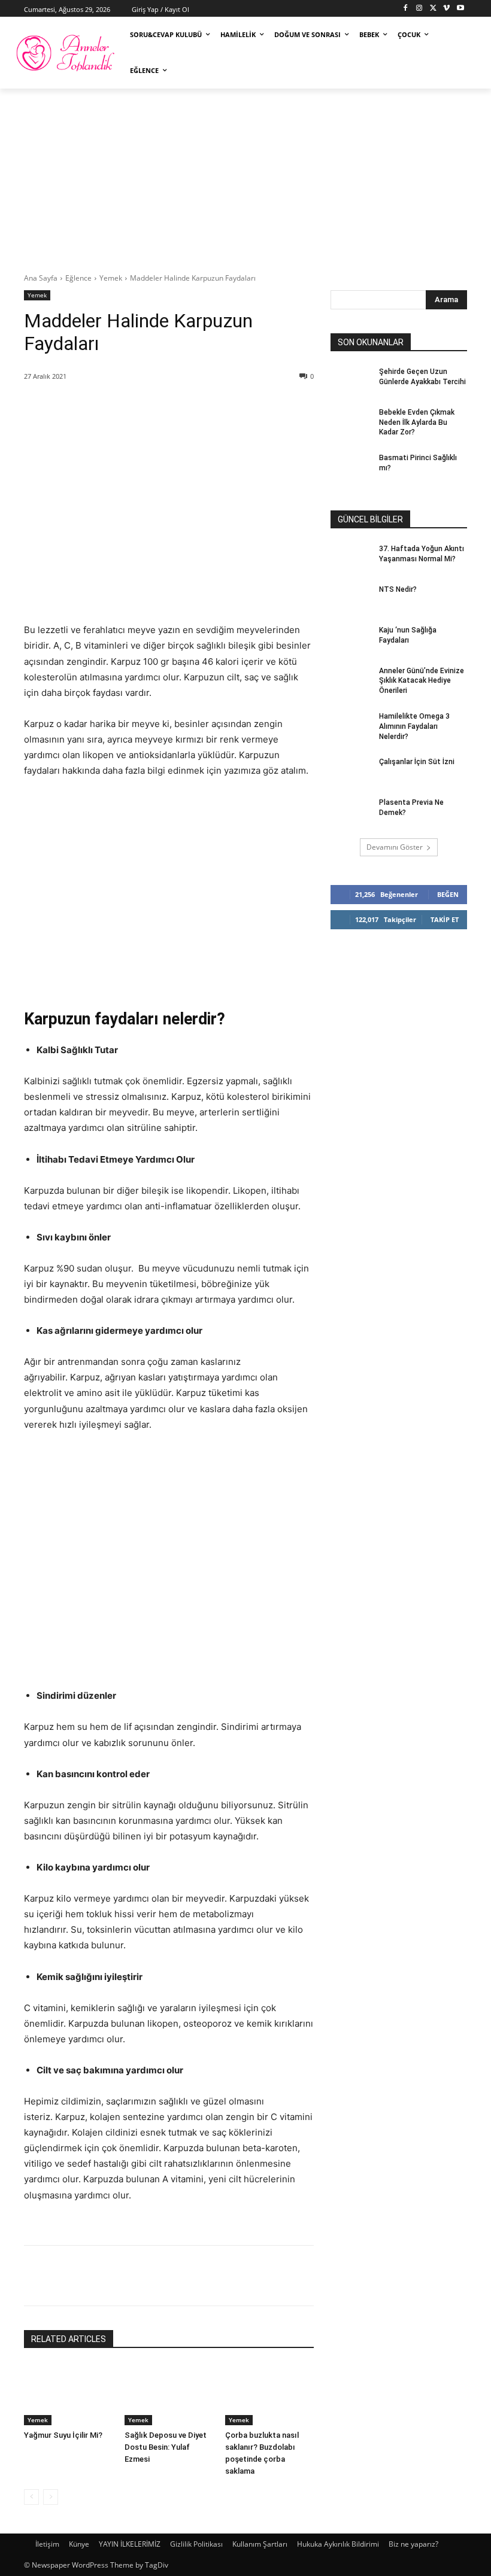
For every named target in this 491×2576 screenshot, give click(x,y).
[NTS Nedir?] (351, 599)
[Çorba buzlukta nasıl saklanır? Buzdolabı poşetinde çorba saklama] (269, 2395)
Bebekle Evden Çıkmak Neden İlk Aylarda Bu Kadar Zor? (417, 422)
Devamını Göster (395, 847)
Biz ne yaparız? (413, 2544)
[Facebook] (406, 9)
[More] (174, 2276)
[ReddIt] (146, 2276)
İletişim (47, 2544)
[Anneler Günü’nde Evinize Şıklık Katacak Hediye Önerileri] (351, 680)
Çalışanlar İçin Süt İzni (417, 762)
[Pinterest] (91, 2276)
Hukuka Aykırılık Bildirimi (338, 2544)
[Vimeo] (446, 9)
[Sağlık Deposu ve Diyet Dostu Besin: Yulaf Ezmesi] (169, 2395)
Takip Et (445, 919)
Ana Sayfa (41, 278)
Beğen (448, 894)
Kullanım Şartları (260, 2544)
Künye (79, 2544)
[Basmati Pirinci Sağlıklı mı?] (351, 467)
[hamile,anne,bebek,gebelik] (68, 53)
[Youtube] (460, 9)
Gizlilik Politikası (196, 2544)
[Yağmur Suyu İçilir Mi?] (68, 2395)
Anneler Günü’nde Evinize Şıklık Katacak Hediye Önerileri (422, 681)
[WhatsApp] (119, 2276)
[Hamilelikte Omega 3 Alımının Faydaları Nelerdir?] (351, 726)
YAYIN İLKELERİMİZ (130, 2544)
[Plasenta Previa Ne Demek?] (351, 812)
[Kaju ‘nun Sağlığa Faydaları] (351, 640)
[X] (433, 9)
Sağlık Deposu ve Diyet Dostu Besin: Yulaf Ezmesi (166, 2447)
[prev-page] (31, 2497)
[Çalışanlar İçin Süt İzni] (351, 771)
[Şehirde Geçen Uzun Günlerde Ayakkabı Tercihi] (351, 381)
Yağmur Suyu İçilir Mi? (63, 2435)
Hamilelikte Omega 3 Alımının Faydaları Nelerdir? (414, 726)
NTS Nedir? (398, 589)
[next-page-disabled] (51, 2497)
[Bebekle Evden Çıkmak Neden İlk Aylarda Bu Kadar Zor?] (351, 422)
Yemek (111, 278)
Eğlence (78, 278)
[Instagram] (419, 9)
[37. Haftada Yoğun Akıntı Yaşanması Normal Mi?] (351, 558)
